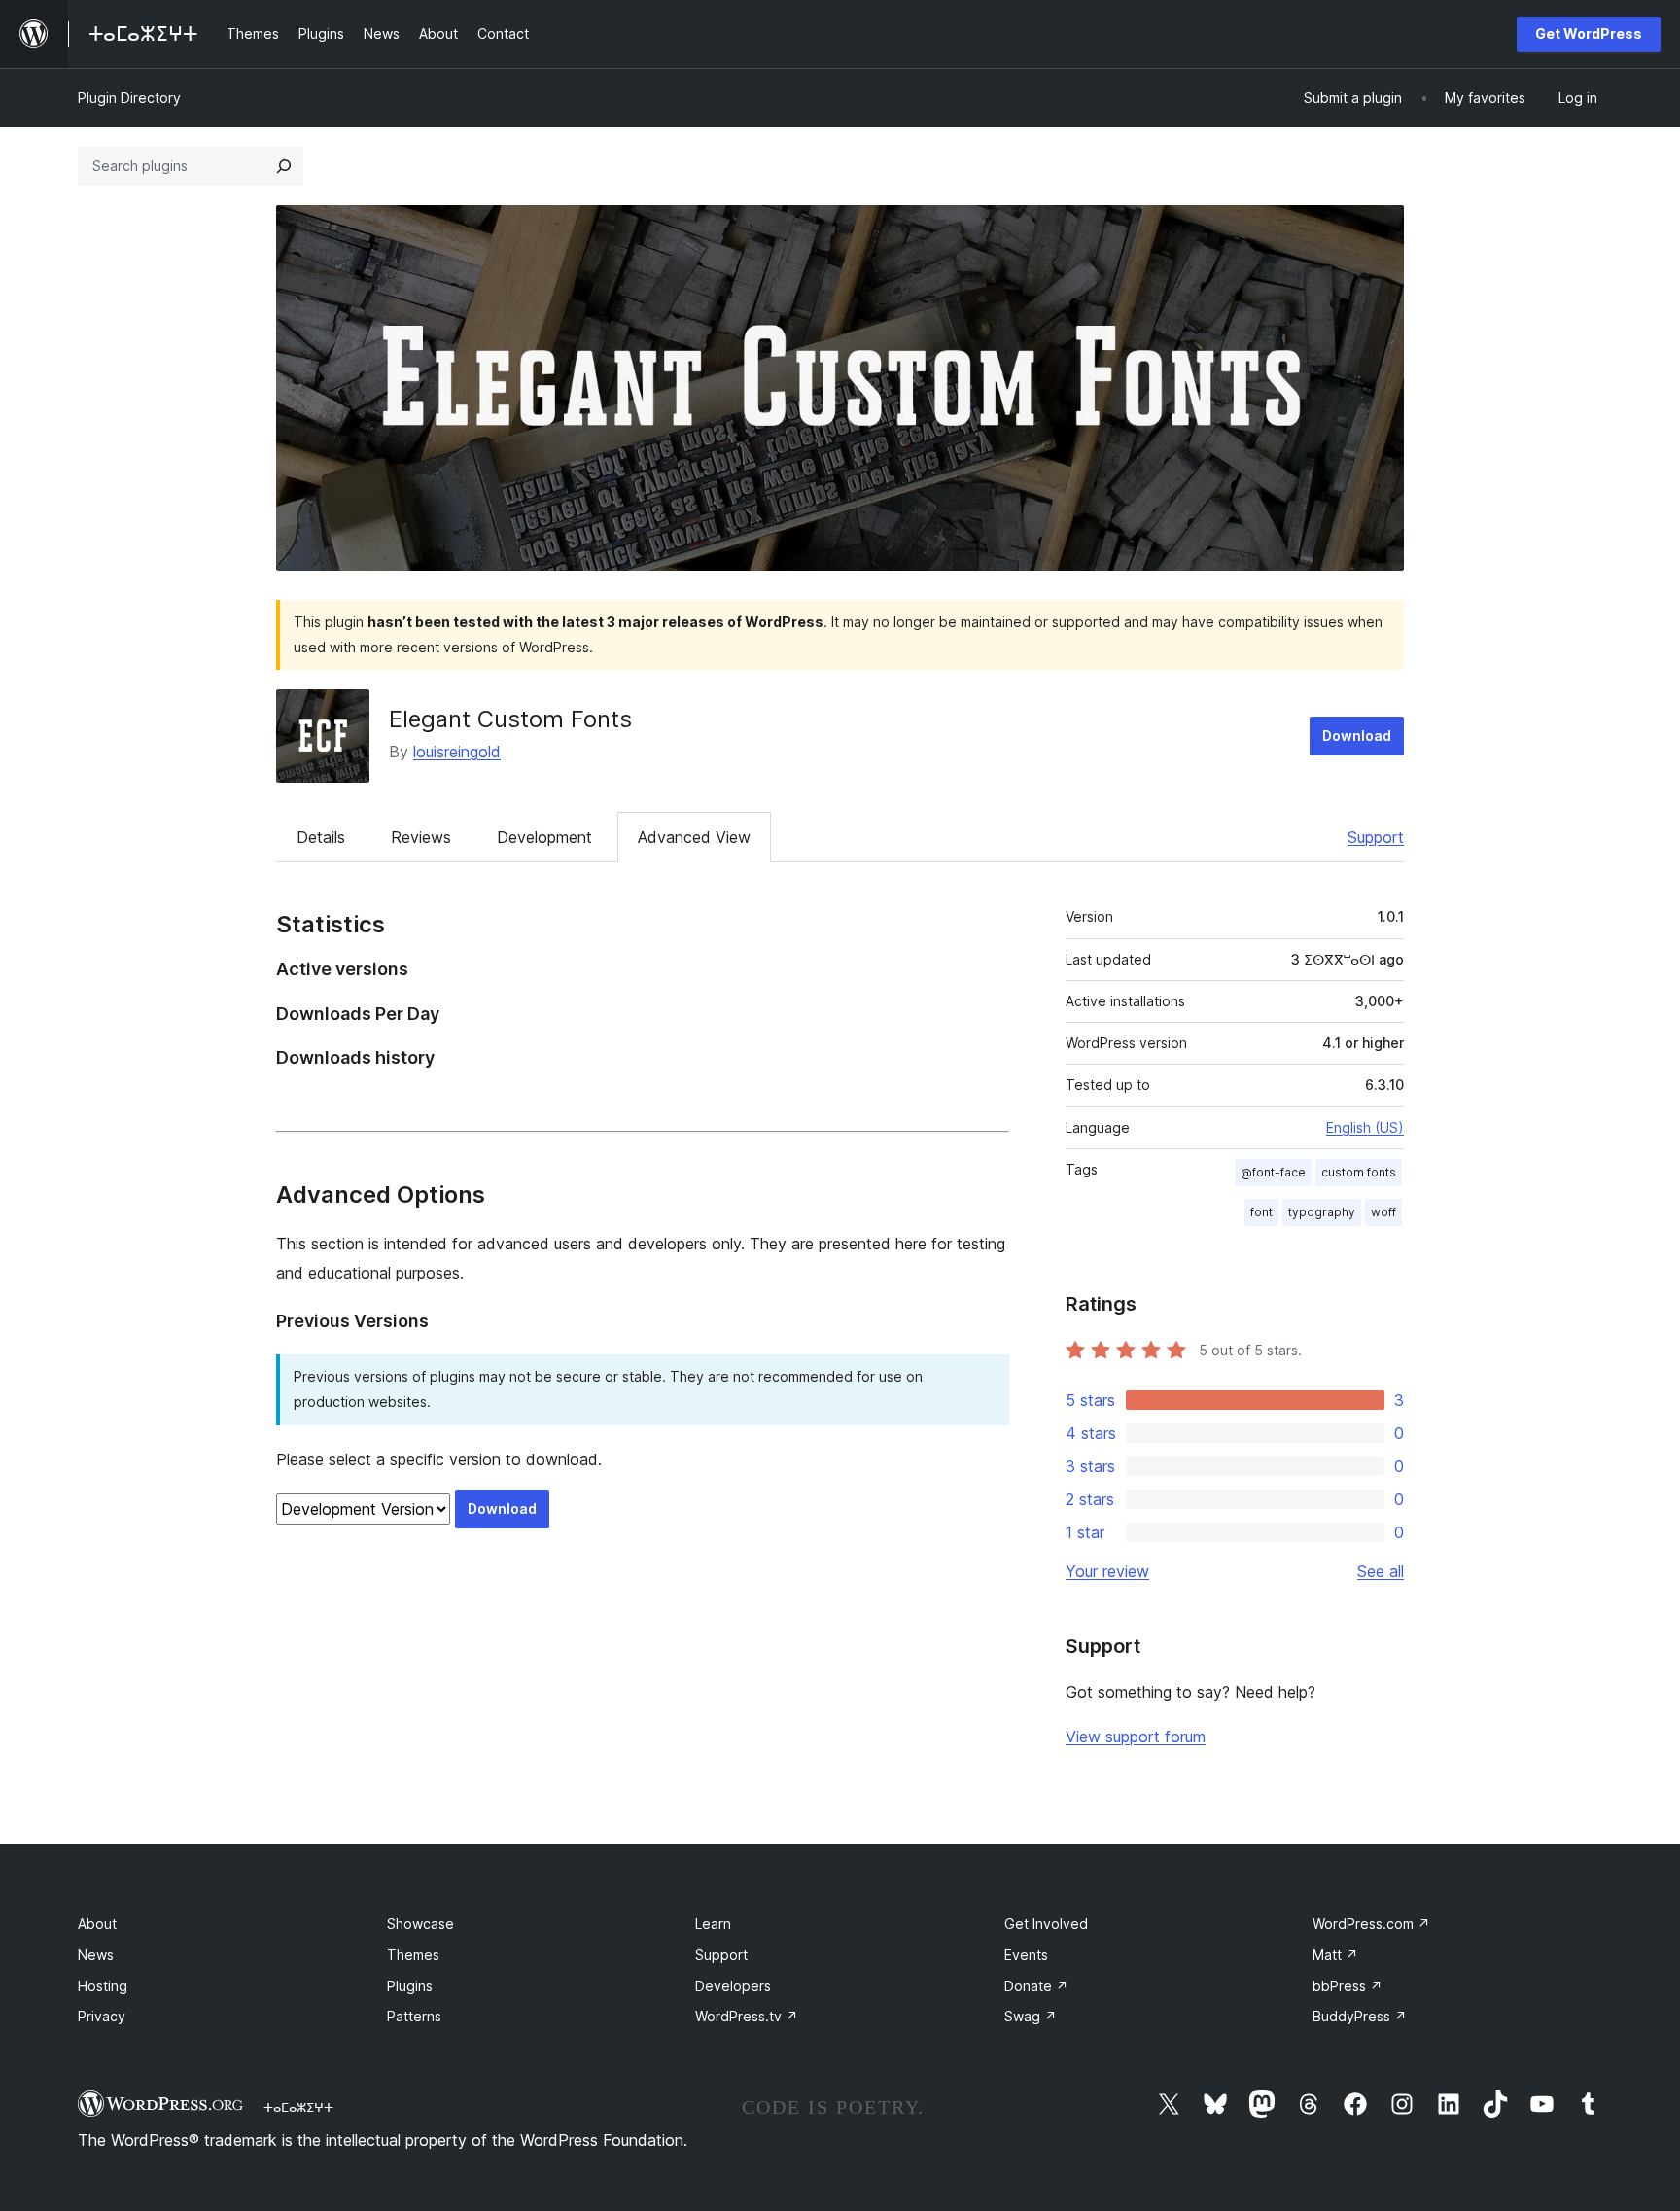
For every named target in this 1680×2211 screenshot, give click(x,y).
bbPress (1347, 1986)
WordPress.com (1371, 1924)
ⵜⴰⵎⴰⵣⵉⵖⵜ (298, 2107)
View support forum (1136, 1737)
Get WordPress (1589, 34)
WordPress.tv (747, 2016)
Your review (1107, 1571)
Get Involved (1046, 1924)
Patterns (414, 2016)
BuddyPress (1360, 2016)
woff (1383, 1212)
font (1261, 1212)
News (96, 1955)
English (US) (1365, 1127)
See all (1381, 1571)
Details (321, 837)
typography (1322, 1212)
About (97, 1924)
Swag (1031, 2016)
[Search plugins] (284, 166)
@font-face (1273, 1172)
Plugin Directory (129, 98)
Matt (1335, 1955)
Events (1026, 1955)
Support (1376, 837)
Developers (733, 1986)
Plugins (410, 1986)
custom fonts (1359, 1172)
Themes (413, 1955)
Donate (1036, 1986)
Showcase (420, 1924)
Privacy (102, 2016)
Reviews (421, 837)
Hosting (103, 1986)
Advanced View (694, 837)
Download (1357, 736)
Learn (713, 1924)
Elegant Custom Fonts (510, 719)
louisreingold (457, 752)
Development (544, 837)
